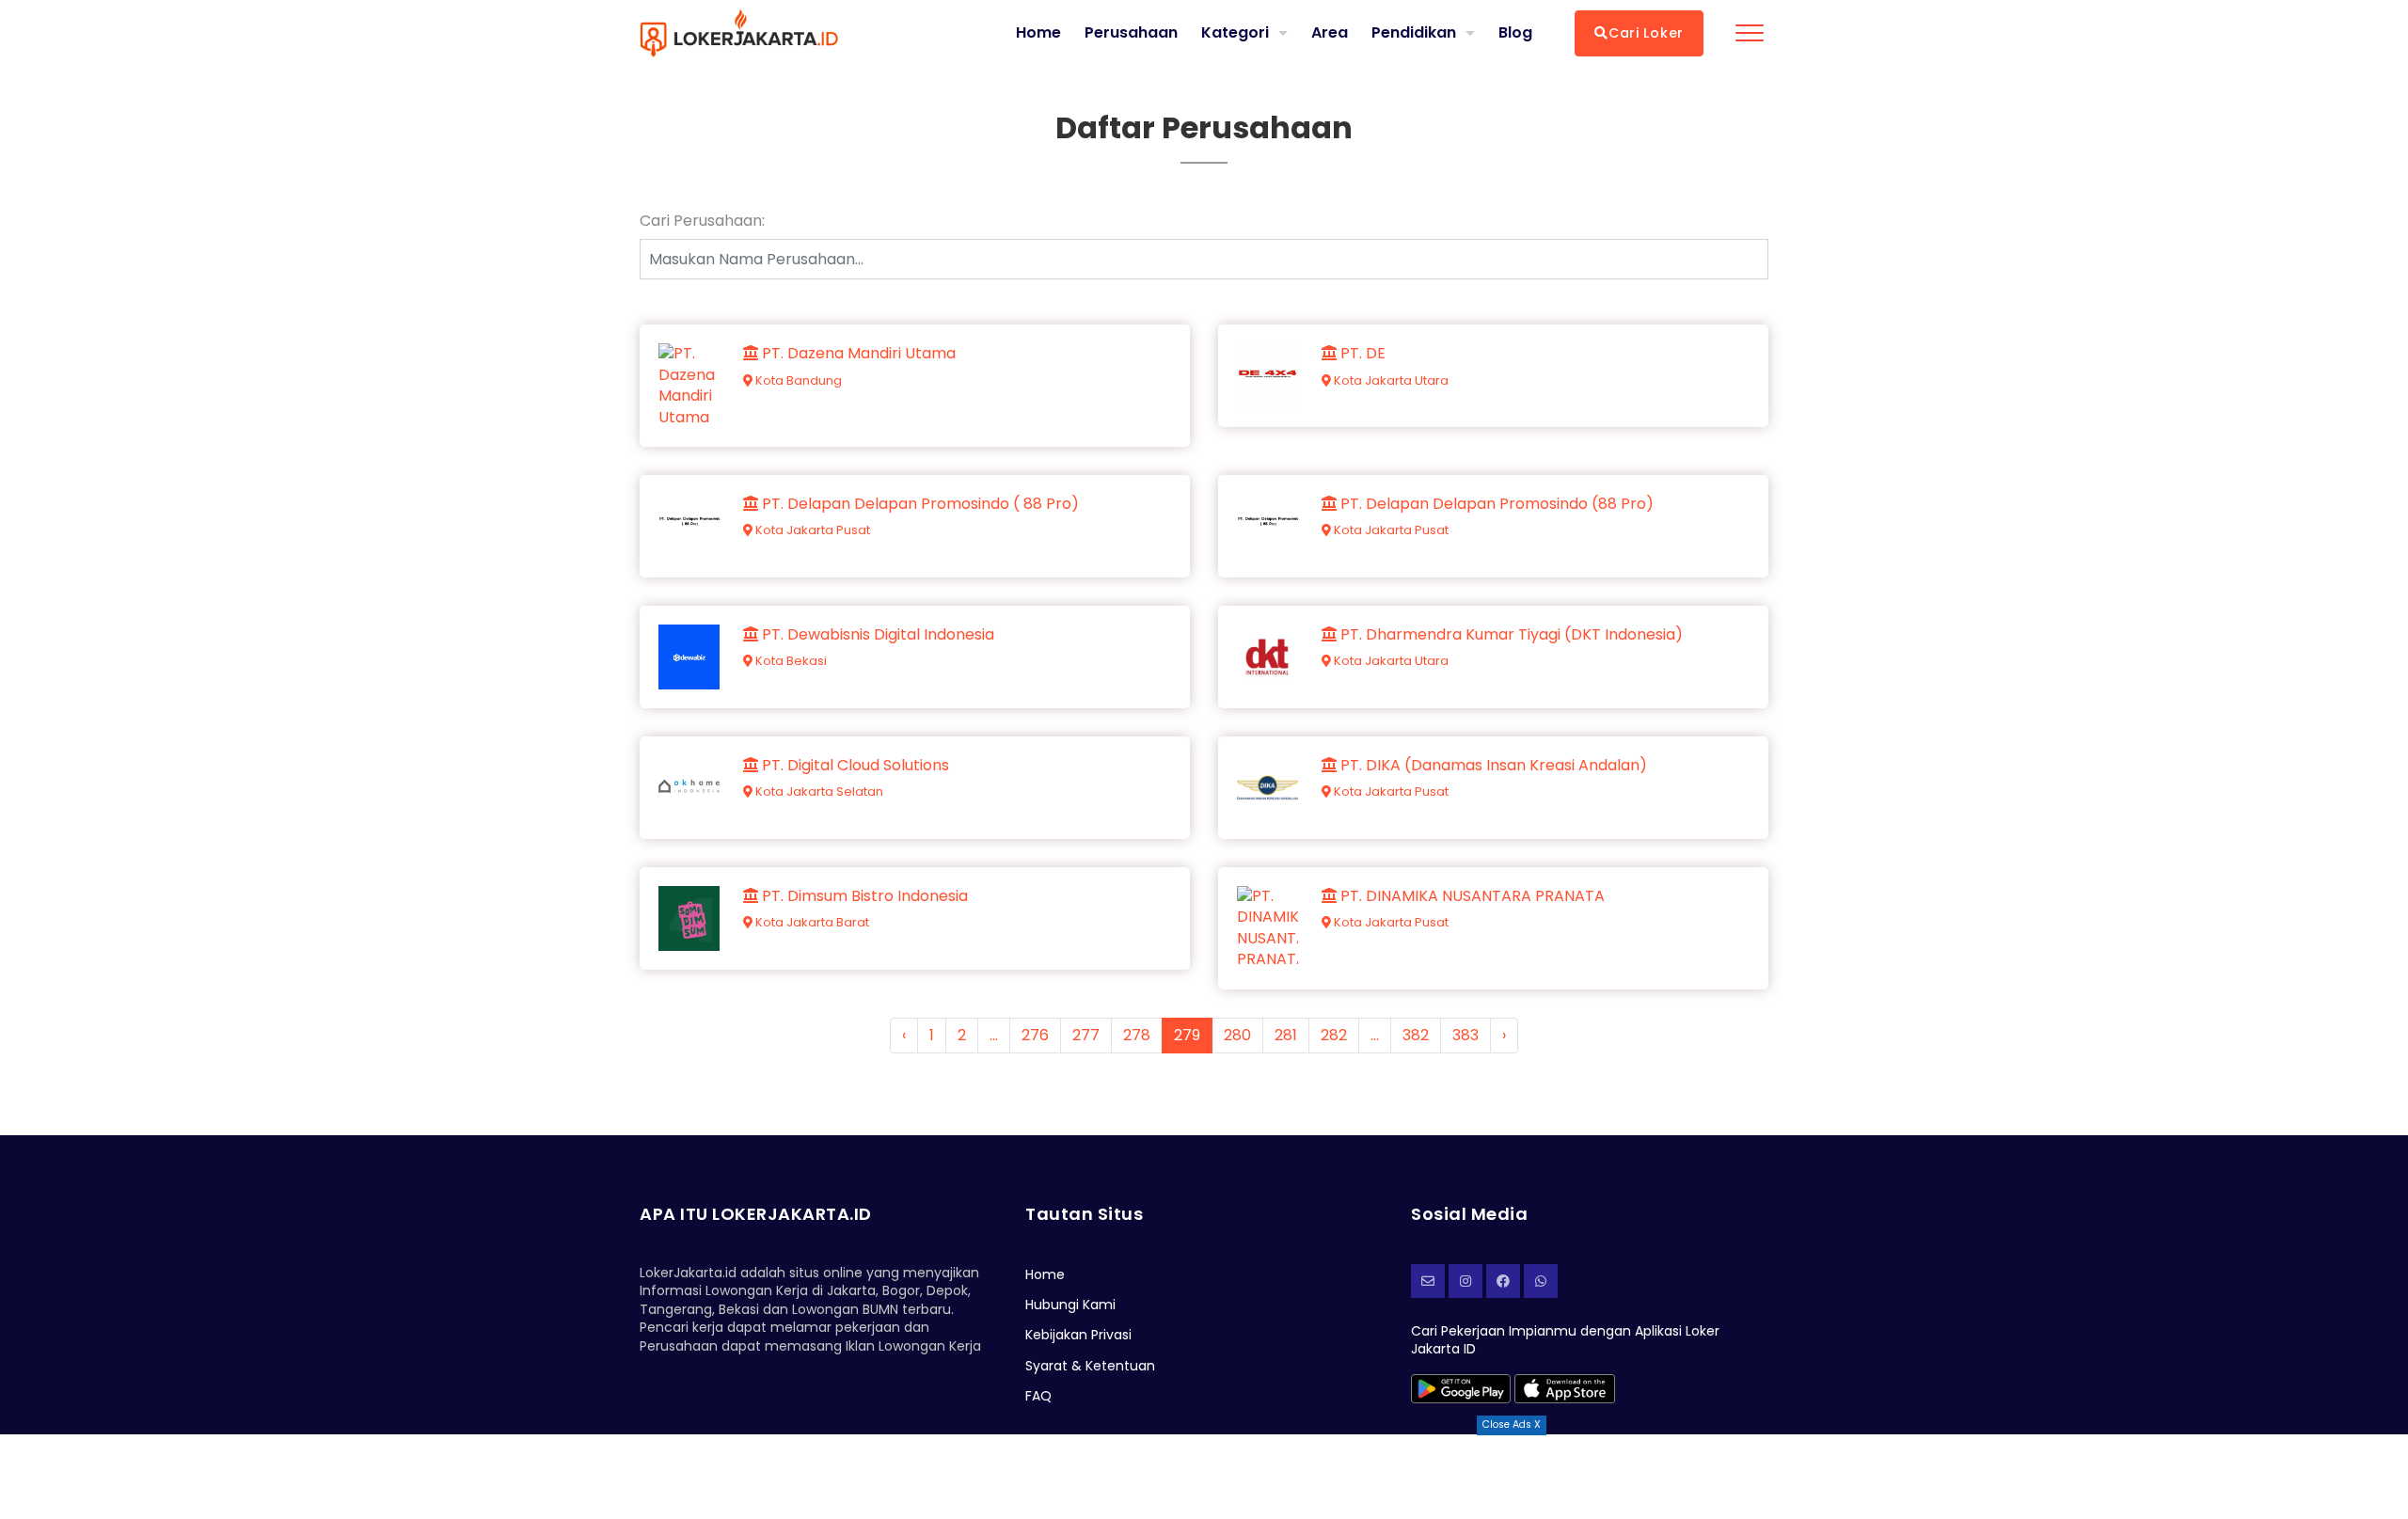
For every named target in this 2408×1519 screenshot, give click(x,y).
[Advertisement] (1204, 1477)
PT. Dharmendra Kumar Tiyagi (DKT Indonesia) (1510, 635)
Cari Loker (1646, 33)
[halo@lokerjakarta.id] (1428, 1281)
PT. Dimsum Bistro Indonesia (863, 896)
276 (1035, 1035)
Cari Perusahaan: (702, 221)
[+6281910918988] (1541, 1281)
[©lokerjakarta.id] (1465, 1281)
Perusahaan (1131, 33)
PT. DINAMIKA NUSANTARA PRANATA (1471, 896)
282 (1334, 1035)
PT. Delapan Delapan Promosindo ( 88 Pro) (919, 504)
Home (1038, 33)
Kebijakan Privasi (1078, 1335)
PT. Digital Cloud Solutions (854, 766)
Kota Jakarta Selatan (818, 791)
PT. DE (1361, 354)
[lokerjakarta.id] (1503, 1281)
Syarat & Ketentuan (1090, 1366)
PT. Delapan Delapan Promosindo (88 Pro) (1495, 504)
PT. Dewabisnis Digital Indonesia (876, 635)
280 (1237, 1035)
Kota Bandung (797, 380)
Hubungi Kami (1070, 1305)
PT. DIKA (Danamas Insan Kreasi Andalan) (1492, 766)
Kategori (1235, 32)
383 (1465, 1035)
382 (1416, 1035)
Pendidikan (1414, 32)
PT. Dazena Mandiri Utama (857, 354)
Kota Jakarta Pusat (811, 530)
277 (1086, 1035)
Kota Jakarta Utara (1390, 380)
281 (1286, 1035)
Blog (1515, 33)
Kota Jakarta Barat (811, 922)
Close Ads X (1512, 1424)
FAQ (1038, 1396)
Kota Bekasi (790, 661)
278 (1137, 1035)
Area (1330, 32)
